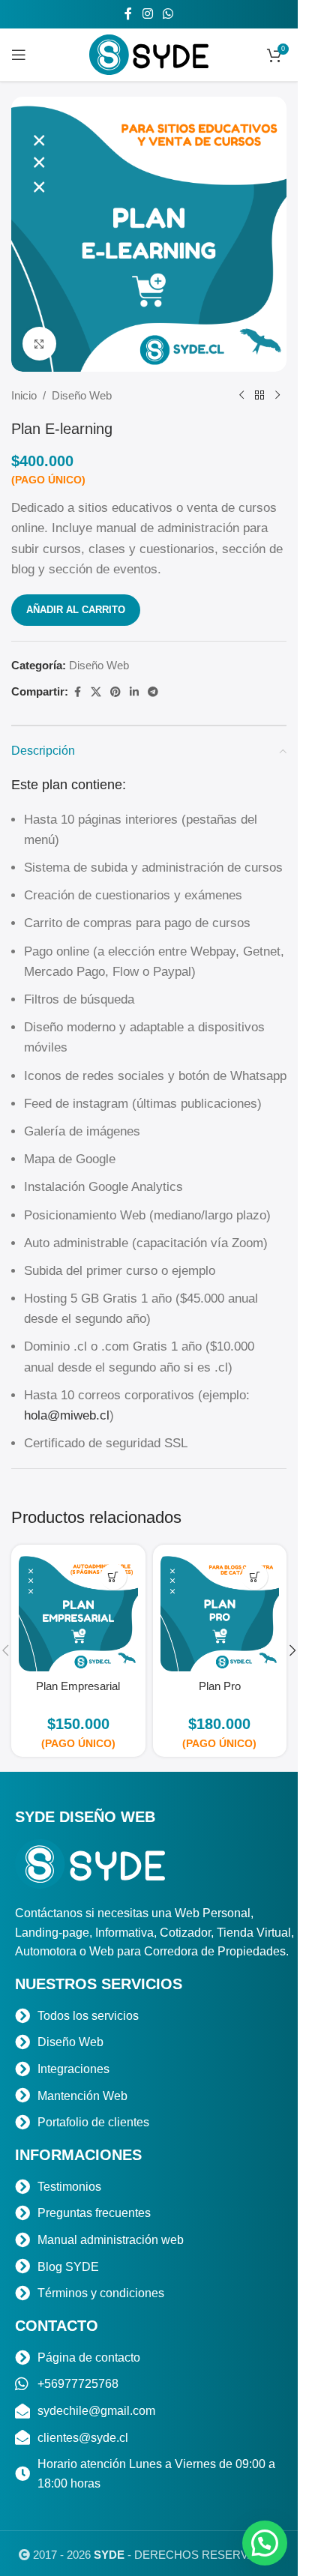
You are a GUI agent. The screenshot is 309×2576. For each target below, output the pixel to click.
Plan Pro (220, 1686)
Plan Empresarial (78, 1686)
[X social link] (96, 692)
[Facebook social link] (128, 14)
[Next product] (277, 396)
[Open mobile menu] (19, 55)
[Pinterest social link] (115, 692)
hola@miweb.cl (67, 1415)
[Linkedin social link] (134, 692)
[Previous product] (241, 396)
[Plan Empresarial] (78, 1612)
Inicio (24, 395)
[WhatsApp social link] (168, 14)
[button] (114, 1577)
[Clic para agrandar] (39, 344)
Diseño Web (82, 395)
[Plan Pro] (220, 1612)
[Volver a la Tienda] (259, 396)
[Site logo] (149, 54)
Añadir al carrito (76, 610)
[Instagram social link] (147, 14)
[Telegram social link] (153, 692)
